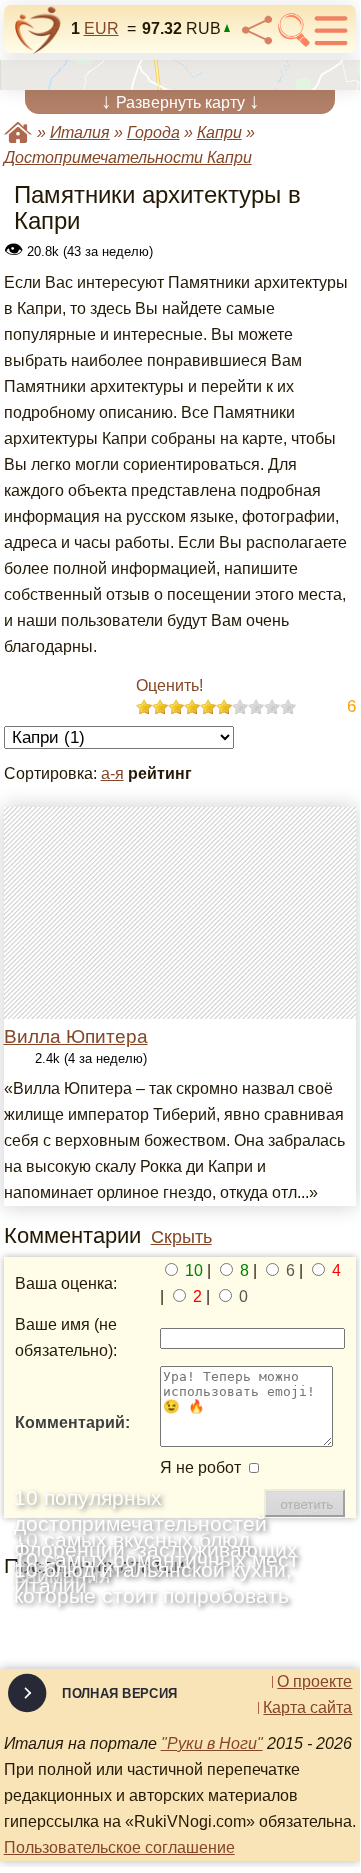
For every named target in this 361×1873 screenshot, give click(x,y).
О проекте (314, 1682)
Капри (219, 132)
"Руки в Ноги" (212, 1743)
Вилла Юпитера (76, 1036)
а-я (112, 773)
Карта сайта (307, 1708)
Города (153, 132)
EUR (101, 28)
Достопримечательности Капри (128, 157)
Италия (80, 132)
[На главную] (38, 30)
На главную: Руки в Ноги (18, 132)
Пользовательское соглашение (119, 1847)
